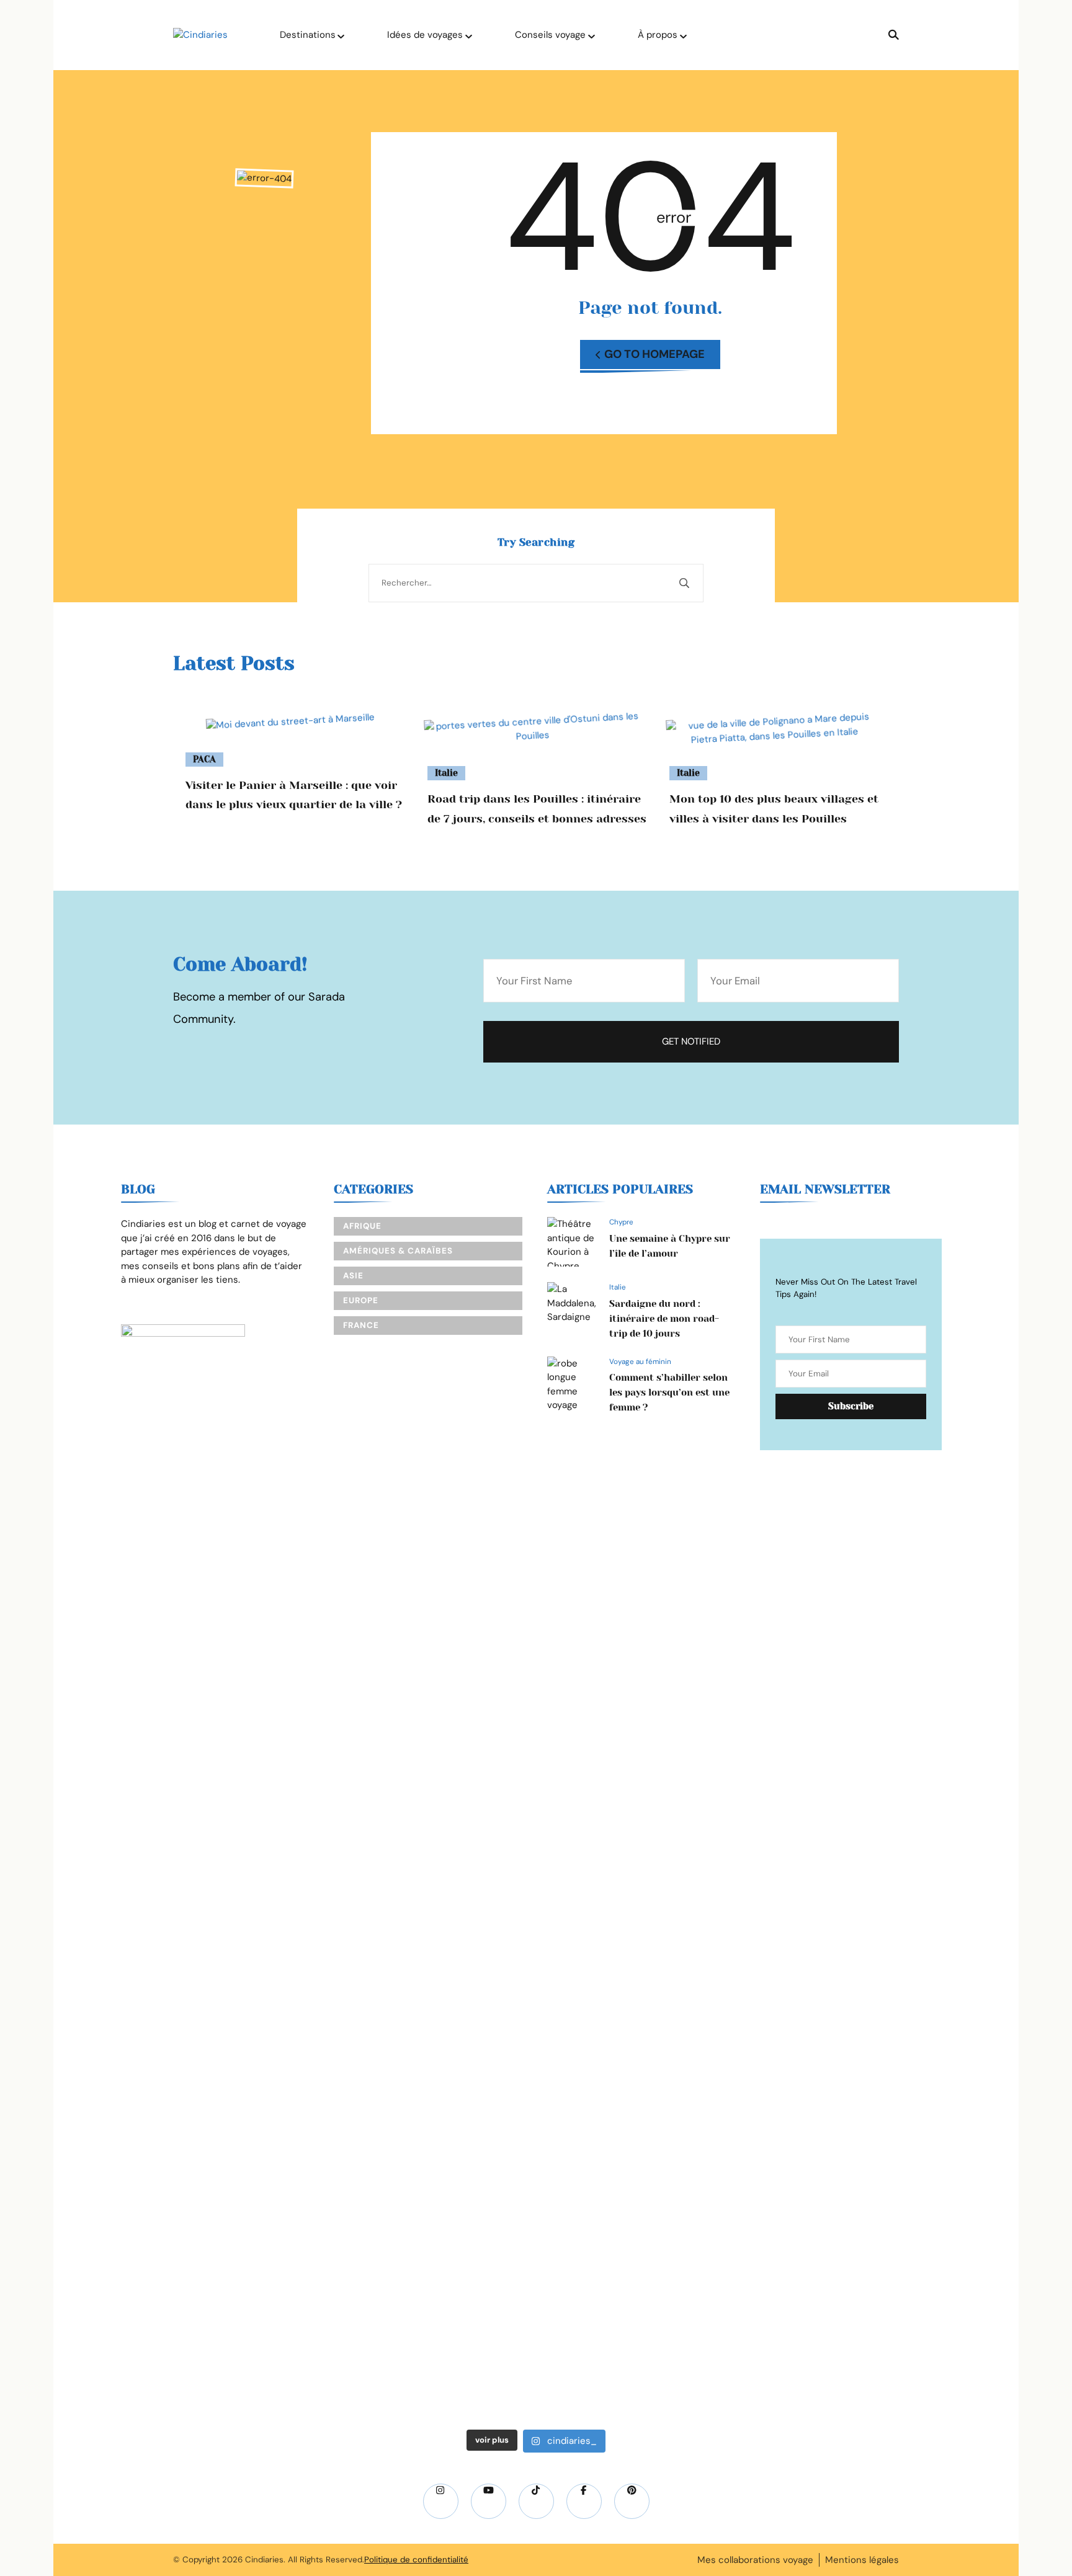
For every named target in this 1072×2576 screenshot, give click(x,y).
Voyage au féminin (640, 1362)
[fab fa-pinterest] (632, 2501)
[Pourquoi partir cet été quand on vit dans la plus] (941, 1610)
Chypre (621, 1222)
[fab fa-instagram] (441, 2501)
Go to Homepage (654, 354)
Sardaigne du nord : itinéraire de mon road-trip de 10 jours (664, 1319)
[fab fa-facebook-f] (584, 2501)
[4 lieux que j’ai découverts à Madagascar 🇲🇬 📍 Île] (131, 1875)
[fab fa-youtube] (489, 2501)
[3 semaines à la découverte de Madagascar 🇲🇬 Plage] (455, 1665)
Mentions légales (862, 2560)
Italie (446, 773)
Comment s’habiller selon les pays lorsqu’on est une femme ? (669, 1393)
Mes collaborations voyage (755, 2560)
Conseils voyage (550, 35)
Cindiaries (264, 2560)
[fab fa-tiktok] (536, 2501)
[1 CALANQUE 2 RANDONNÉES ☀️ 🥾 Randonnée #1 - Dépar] (617, 1972)
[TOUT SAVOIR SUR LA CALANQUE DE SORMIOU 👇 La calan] (779, 1917)
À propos (658, 35)
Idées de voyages (425, 35)
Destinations (308, 35)
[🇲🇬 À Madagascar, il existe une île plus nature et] (293, 1756)
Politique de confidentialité (416, 2560)
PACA (204, 759)
